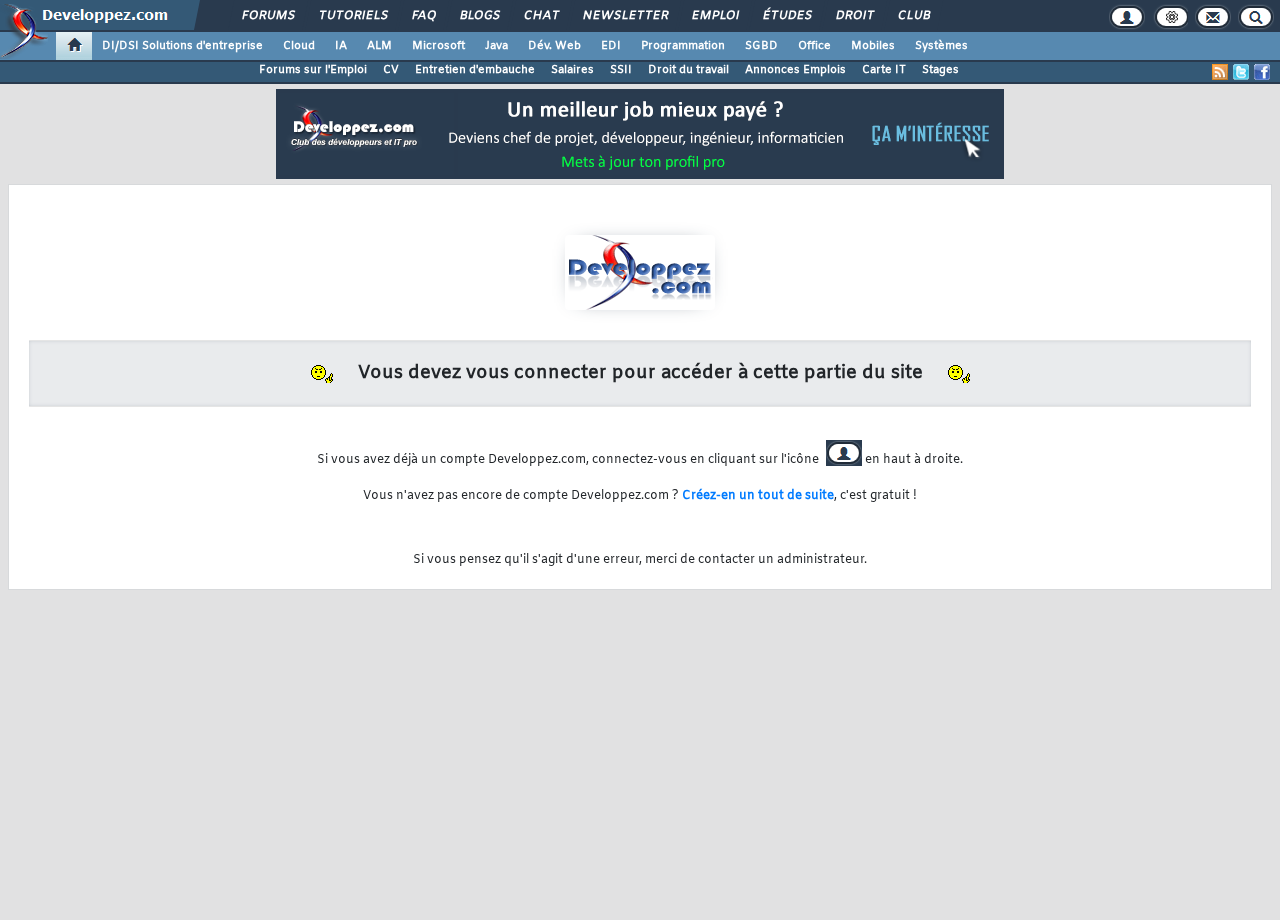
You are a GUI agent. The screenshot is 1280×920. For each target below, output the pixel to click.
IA (341, 46)
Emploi (714, 16)
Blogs (479, 16)
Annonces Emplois (795, 70)
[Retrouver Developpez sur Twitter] (1241, 72)
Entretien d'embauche (475, 70)
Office (814, 46)
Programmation (683, 46)
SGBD (761, 46)
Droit (854, 16)
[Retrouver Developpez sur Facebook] (1262, 72)
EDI (611, 46)
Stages (940, 70)
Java (496, 46)
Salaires (572, 70)
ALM (379, 46)
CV (391, 70)
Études (786, 16)
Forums (267, 16)
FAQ (423, 16)
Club (913, 16)
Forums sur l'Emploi (313, 70)
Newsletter (624, 16)
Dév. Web (554, 46)
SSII (621, 70)
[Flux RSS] (1220, 72)
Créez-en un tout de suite (758, 496)
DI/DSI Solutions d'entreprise (182, 46)
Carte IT (884, 70)
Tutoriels (352, 16)
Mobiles (873, 46)
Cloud (299, 46)
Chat (540, 16)
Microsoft (438, 46)
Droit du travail (688, 70)
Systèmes (941, 46)
